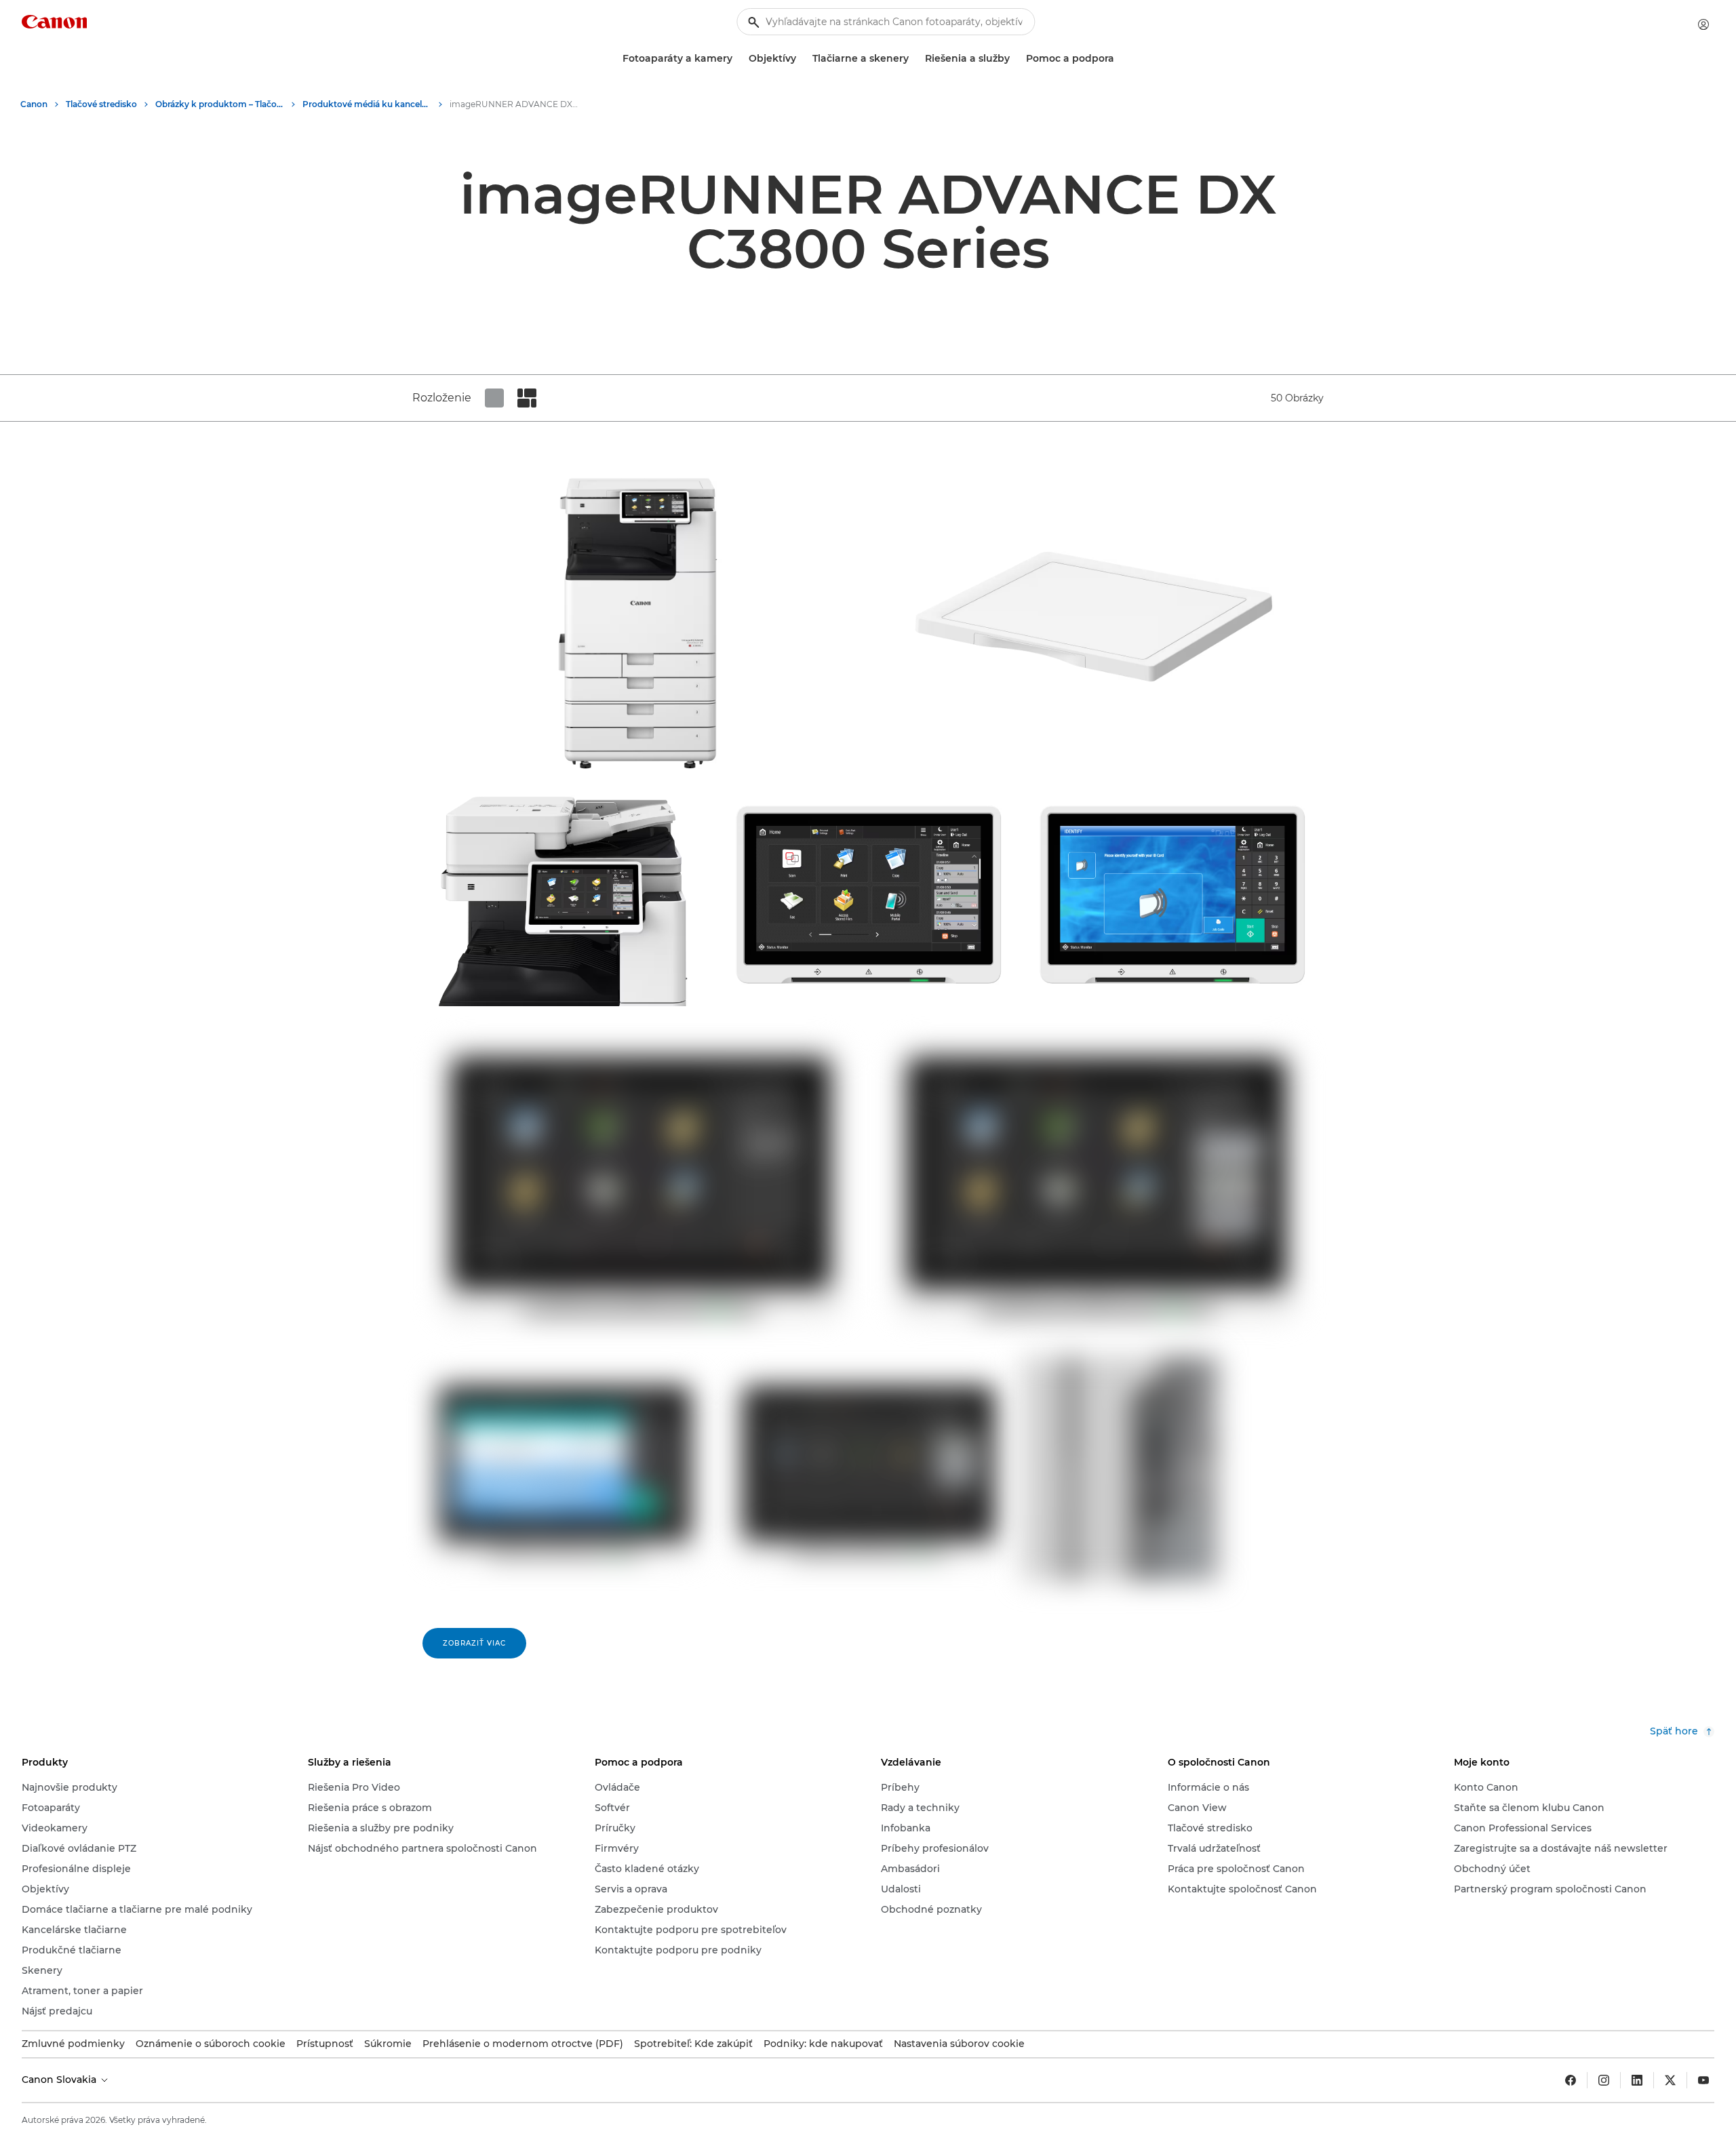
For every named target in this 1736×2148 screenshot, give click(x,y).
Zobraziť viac (474, 1643)
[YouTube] (1703, 2080)
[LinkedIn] (1637, 2080)
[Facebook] (1571, 2080)
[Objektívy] (802, 59)
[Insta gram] (1604, 2080)
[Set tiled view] (494, 398)
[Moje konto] (1703, 24)
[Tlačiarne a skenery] (914, 59)
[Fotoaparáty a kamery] (738, 59)
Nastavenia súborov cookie (959, 2044)
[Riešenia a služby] (1015, 59)
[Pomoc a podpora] (1120, 59)
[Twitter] (1670, 2080)
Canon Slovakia (60, 2080)
